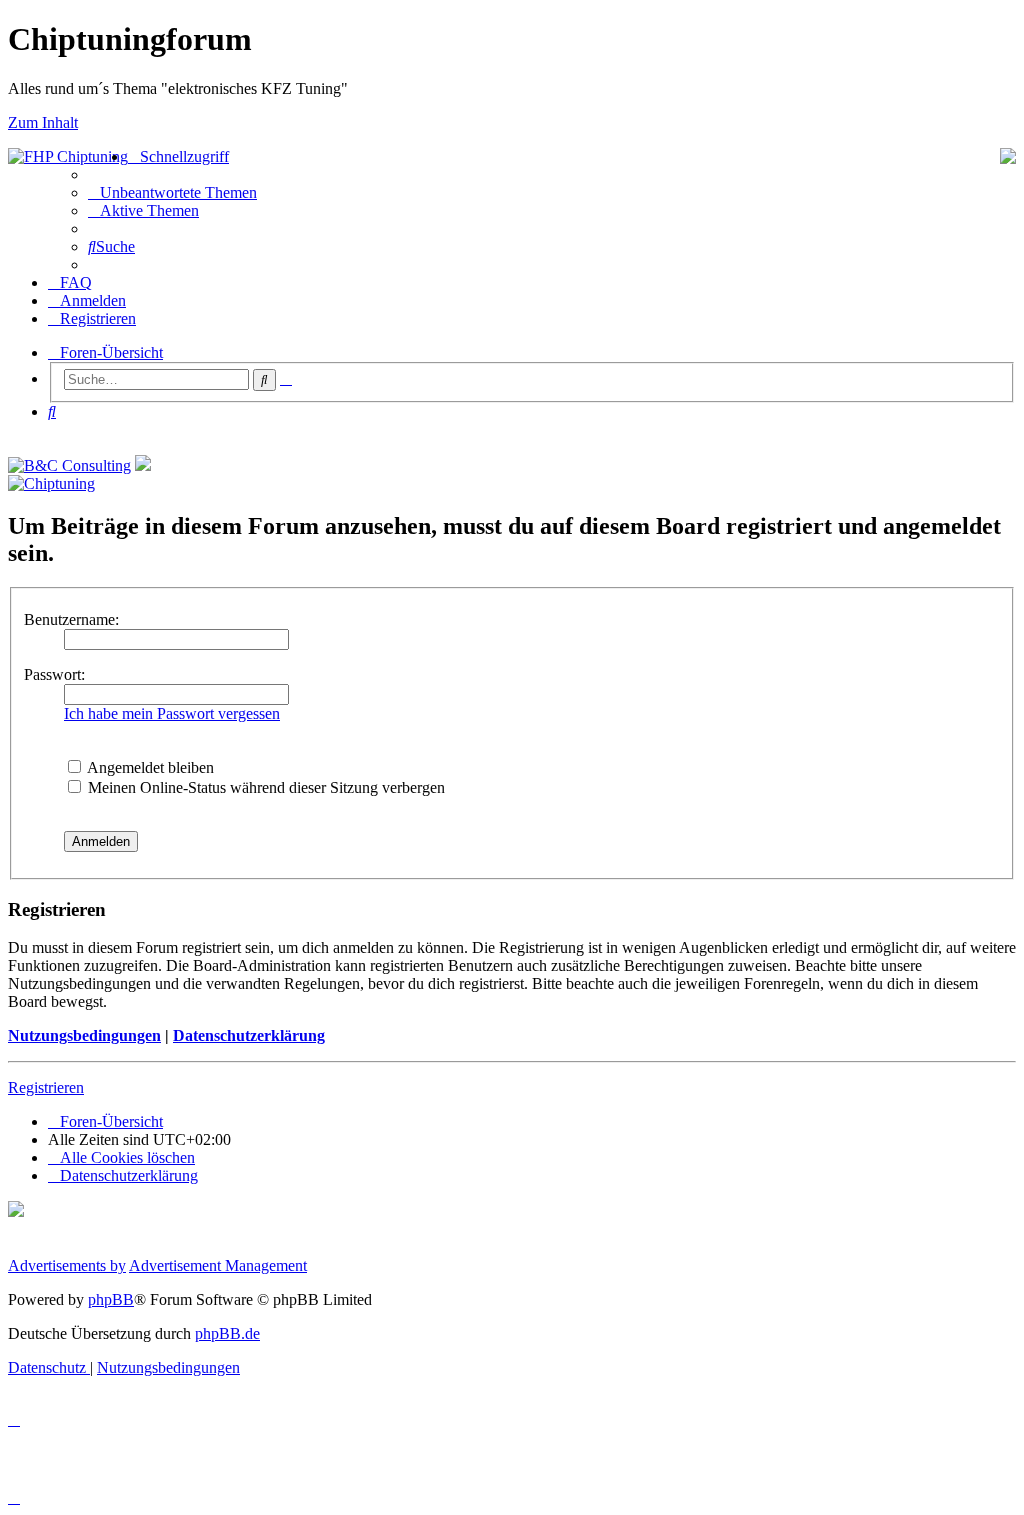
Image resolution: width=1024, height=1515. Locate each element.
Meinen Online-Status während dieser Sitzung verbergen (264, 787)
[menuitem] (172, 192)
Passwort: (54, 674)
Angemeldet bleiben (149, 767)
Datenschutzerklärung (249, 1035)
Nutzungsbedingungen (84, 1035)
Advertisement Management (218, 1265)
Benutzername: (71, 619)
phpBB (111, 1299)
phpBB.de (227, 1333)
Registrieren (46, 1087)
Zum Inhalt (43, 122)
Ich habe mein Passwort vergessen (172, 713)
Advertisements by (67, 1265)
